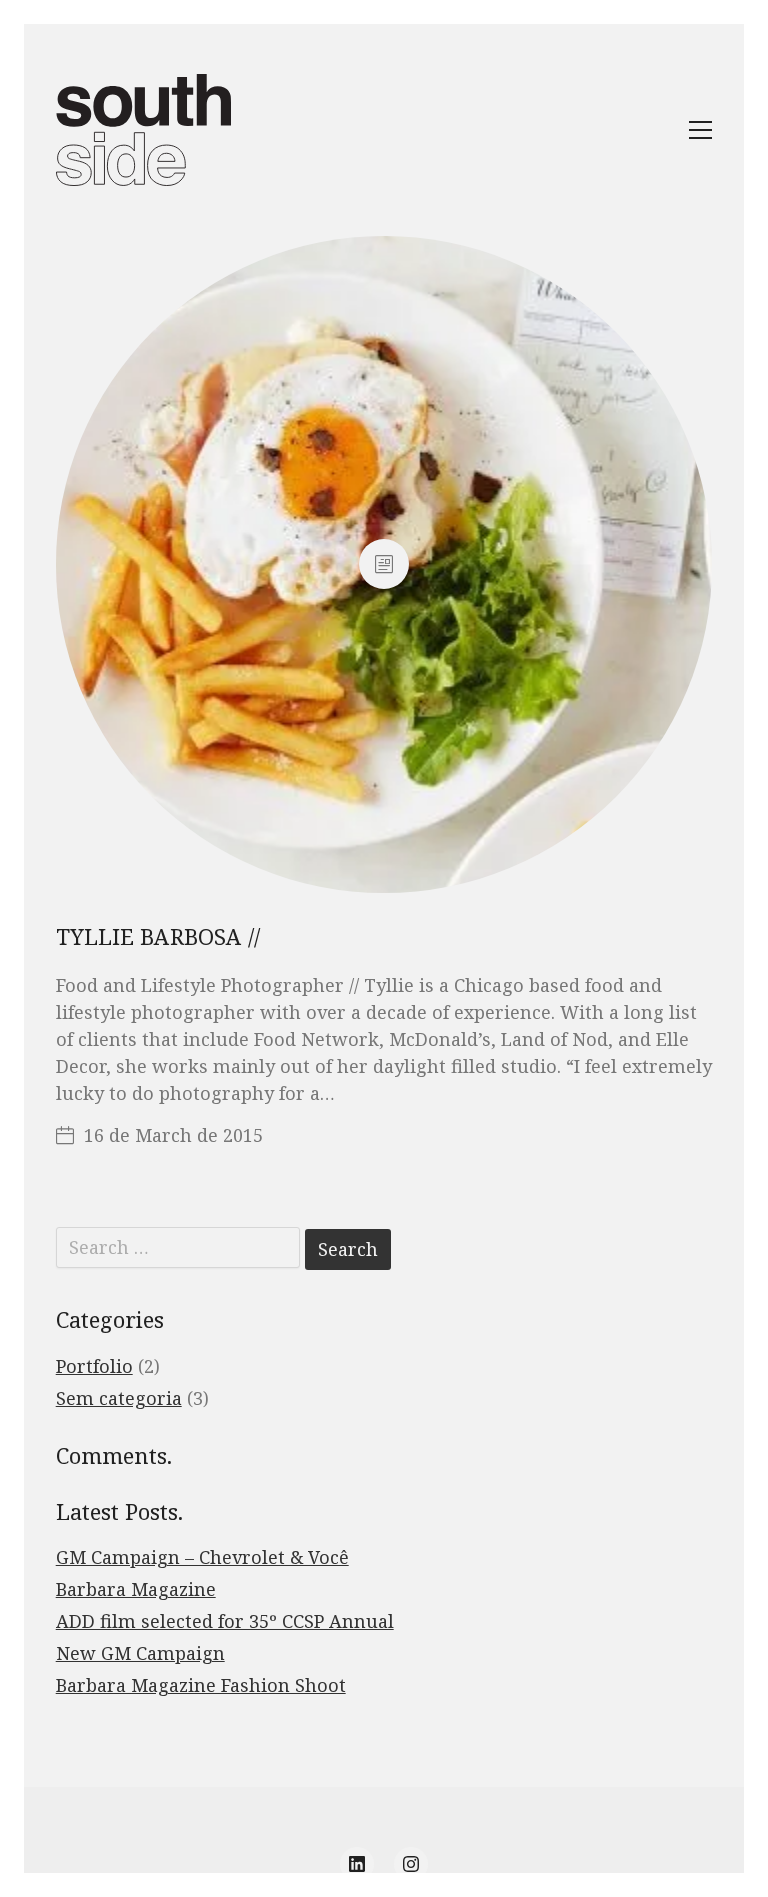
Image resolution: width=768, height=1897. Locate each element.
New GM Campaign (140, 1653)
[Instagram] (411, 1864)
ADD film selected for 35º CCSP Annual (225, 1621)
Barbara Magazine (136, 1589)
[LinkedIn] (357, 1864)
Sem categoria (119, 1398)
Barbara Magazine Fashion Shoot (201, 1685)
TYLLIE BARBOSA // (158, 936)
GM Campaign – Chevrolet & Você (202, 1557)
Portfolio (94, 1366)
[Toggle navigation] (700, 130)
